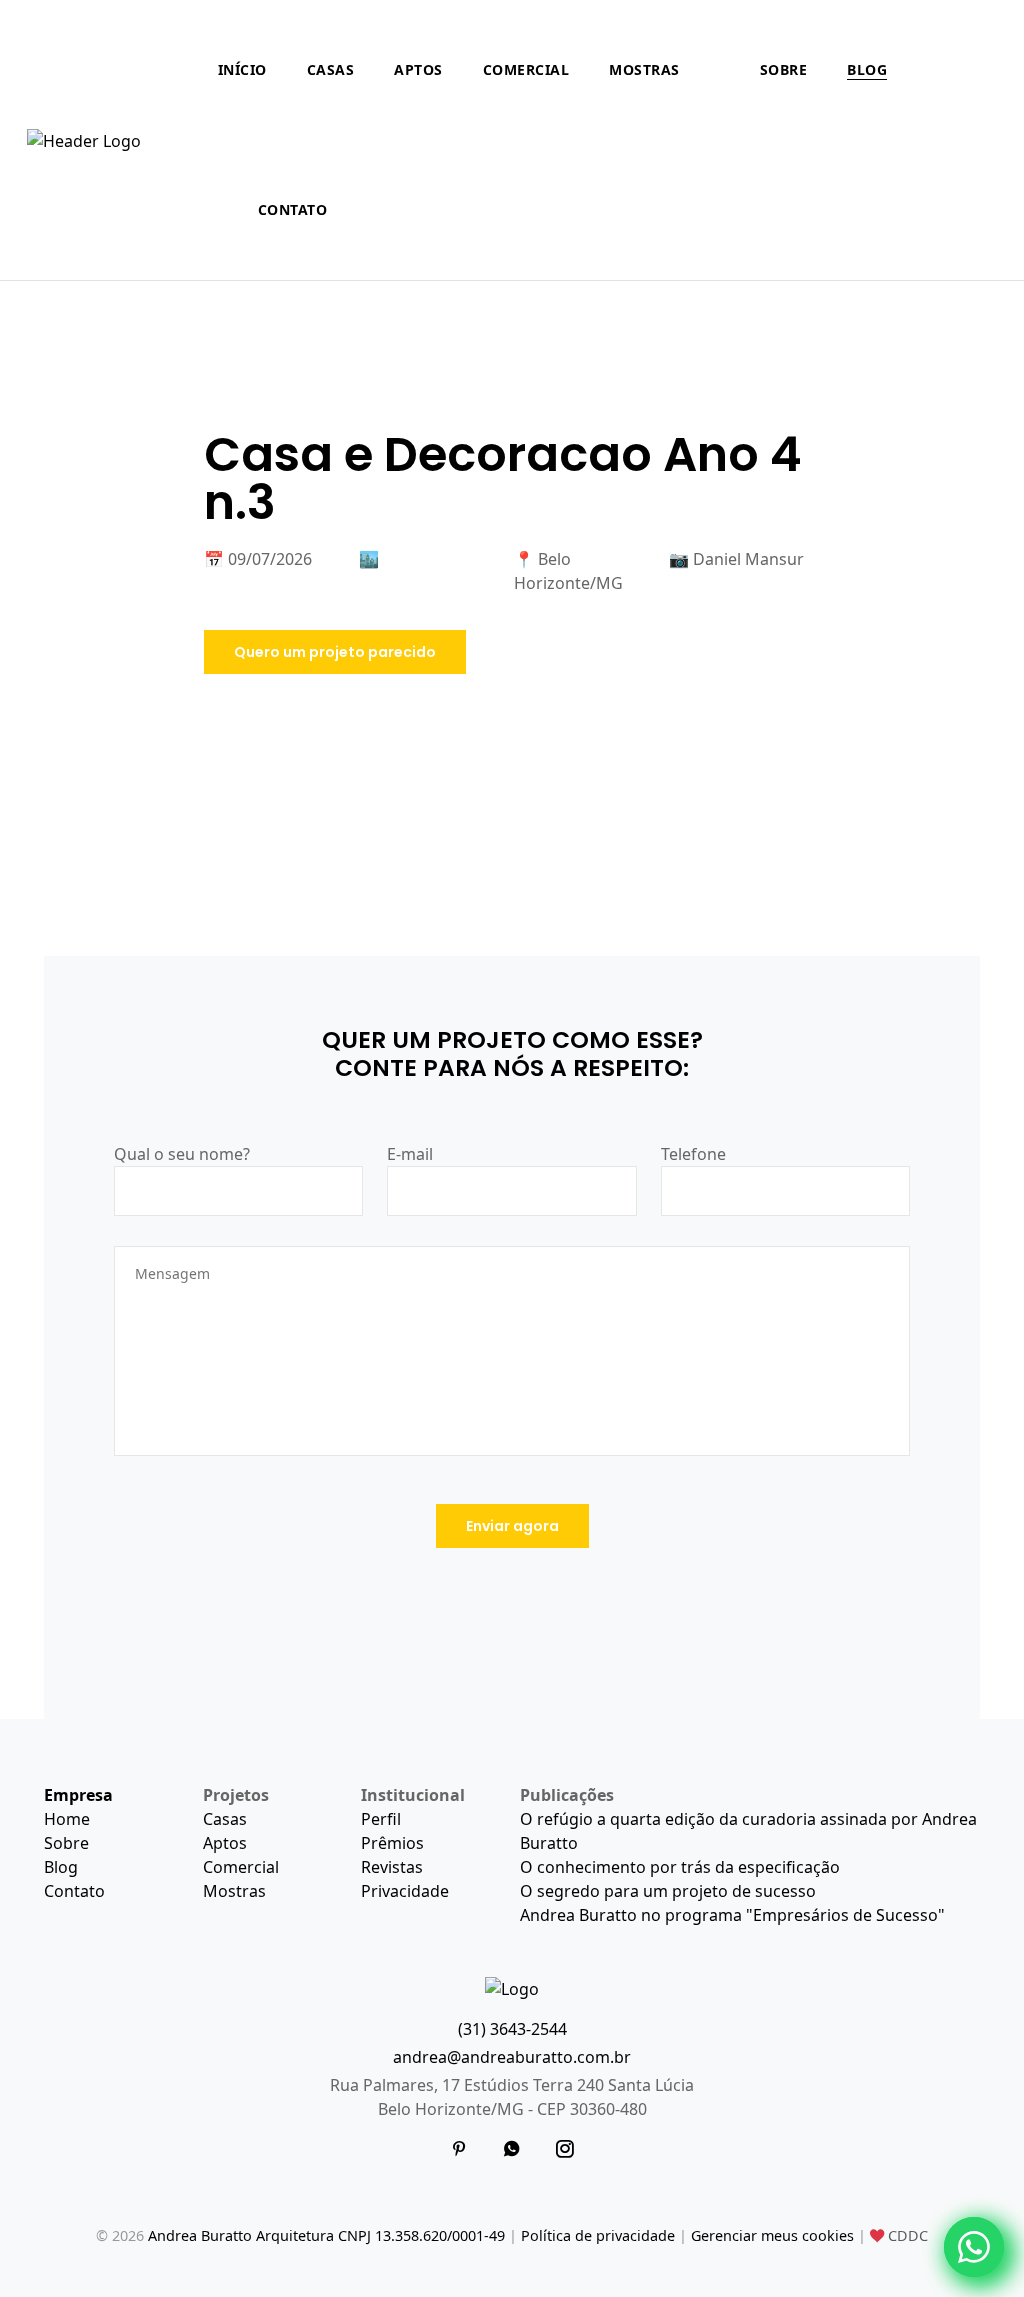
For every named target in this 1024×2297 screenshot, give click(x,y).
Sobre (784, 69)
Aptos (418, 69)
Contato (293, 209)
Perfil (381, 1819)
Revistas (392, 1867)
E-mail (410, 1154)
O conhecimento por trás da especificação (680, 1867)
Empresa (78, 1795)
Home (67, 1819)
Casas (331, 69)
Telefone (693, 1154)
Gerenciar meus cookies (772, 2235)
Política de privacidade (598, 2235)
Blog (867, 69)
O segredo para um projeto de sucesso (668, 1891)
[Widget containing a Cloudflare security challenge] (264, 1610)
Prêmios (392, 1843)
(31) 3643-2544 (512, 2029)
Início (242, 69)
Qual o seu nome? (182, 1154)
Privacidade (405, 1891)
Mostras (644, 69)
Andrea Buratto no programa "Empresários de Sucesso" (732, 1915)
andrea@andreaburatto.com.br (512, 2057)
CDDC (906, 2235)
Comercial (526, 69)
